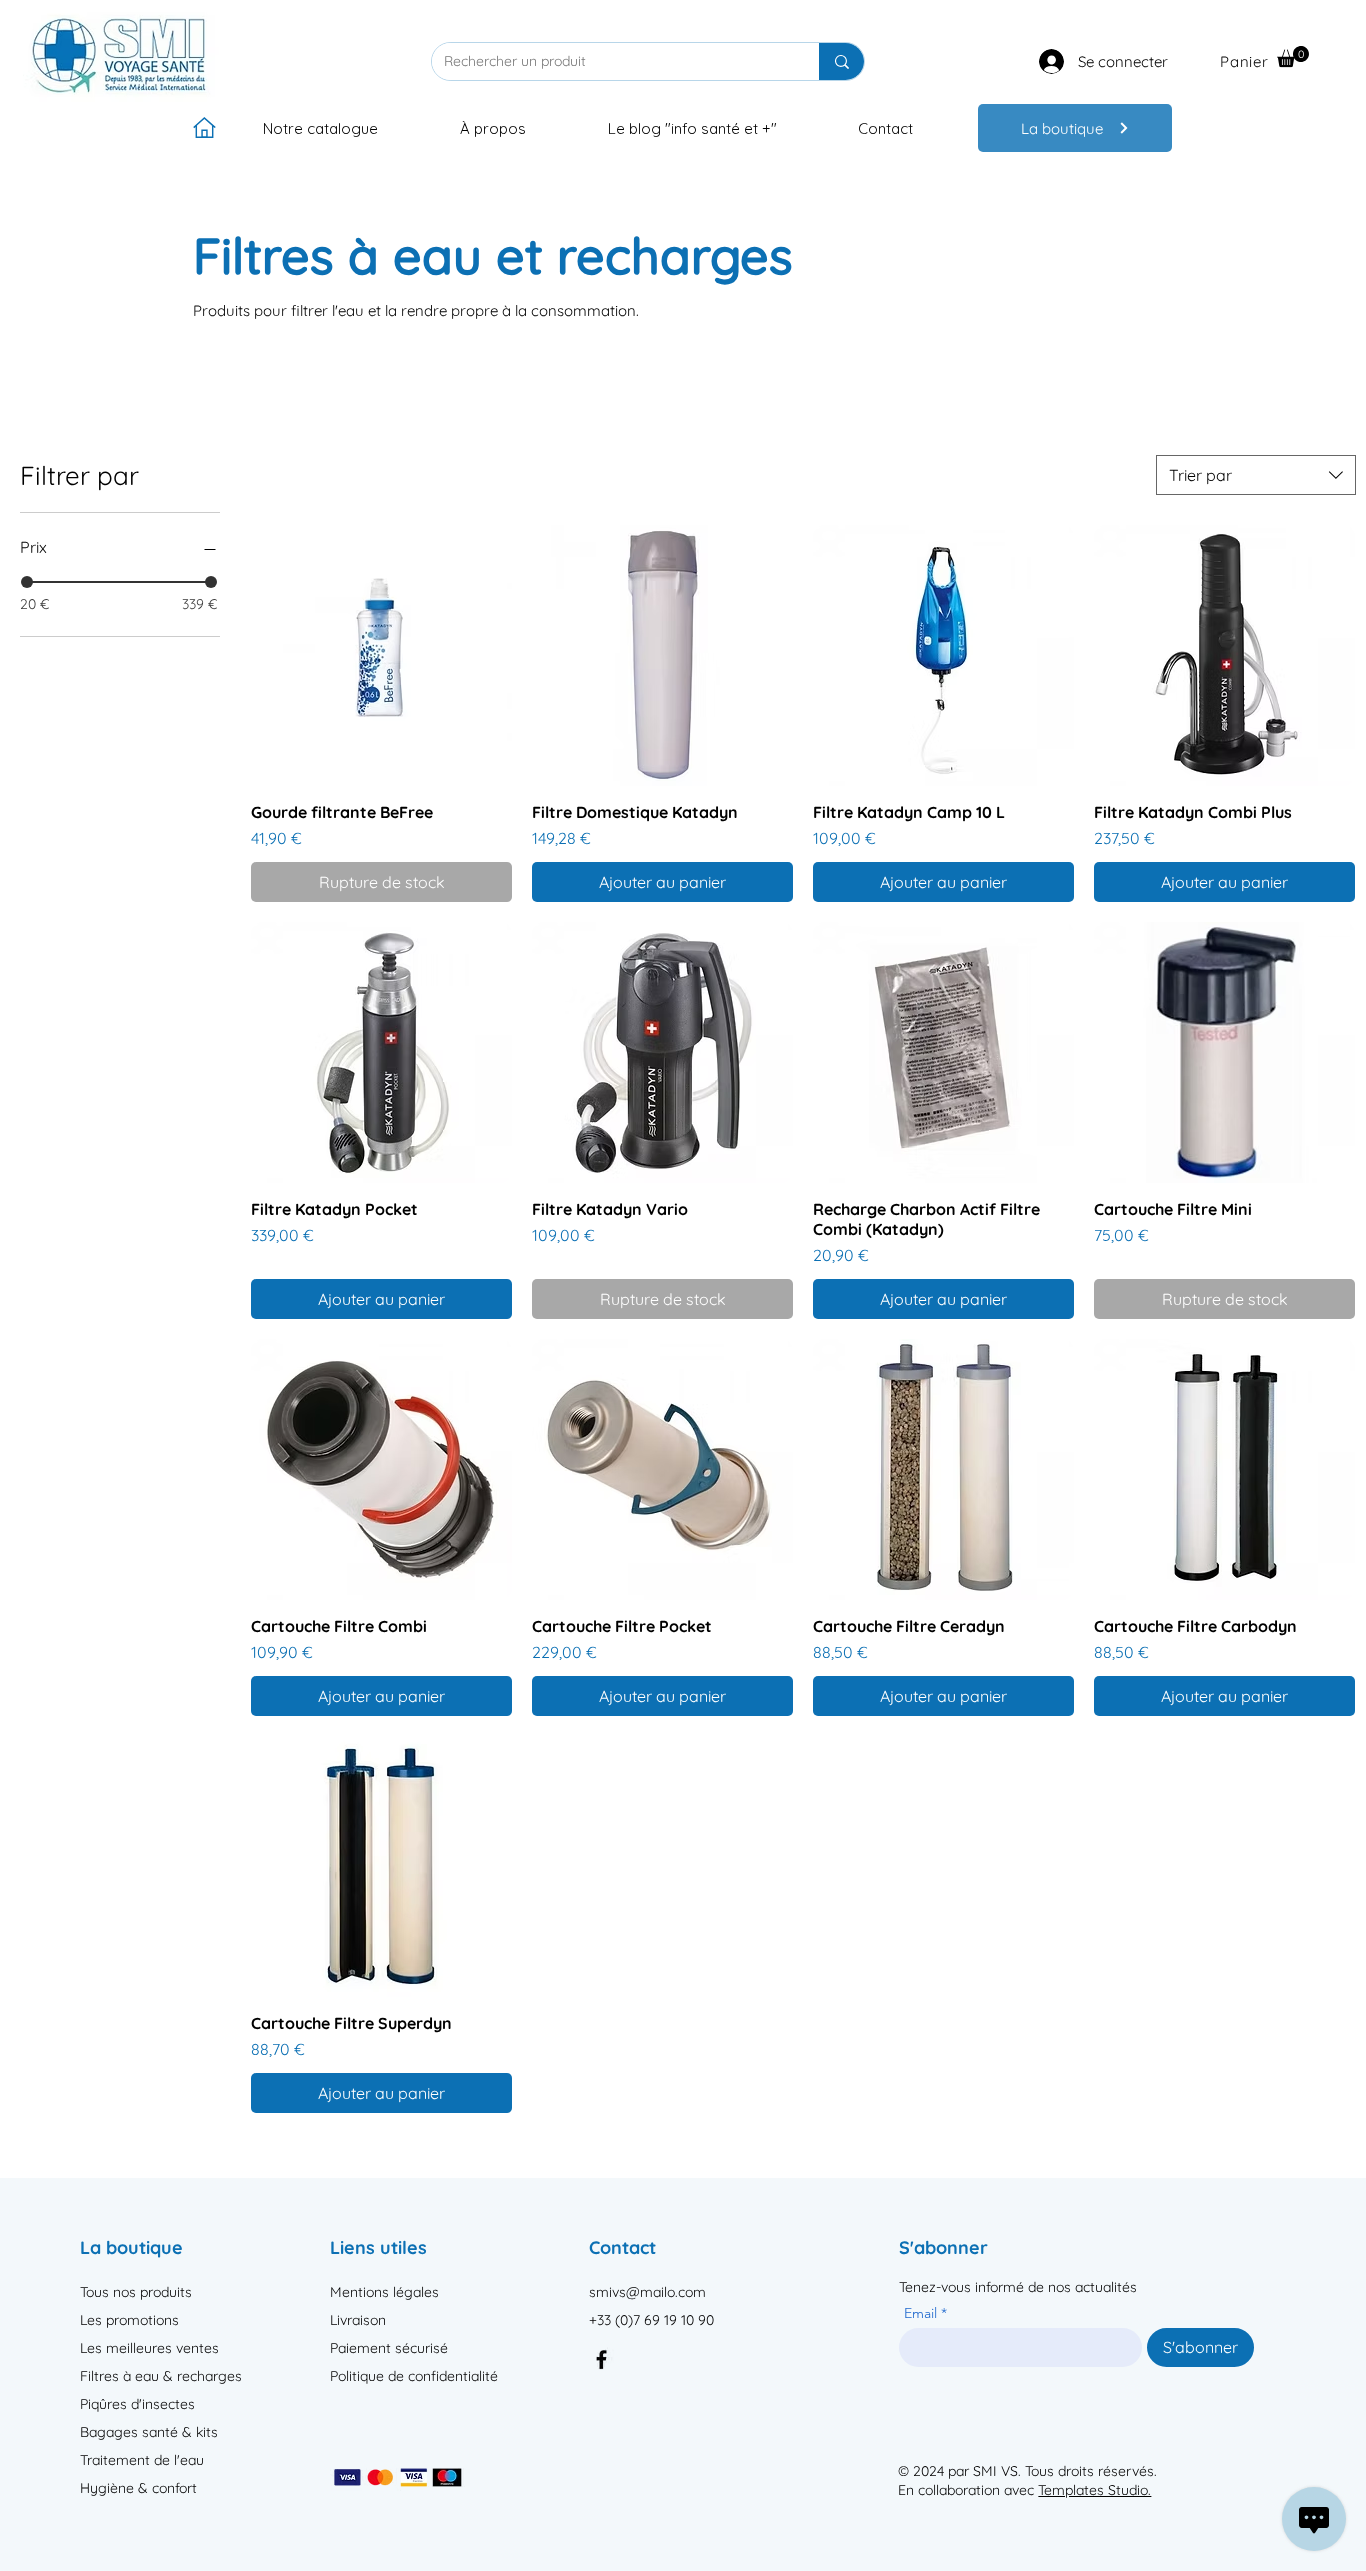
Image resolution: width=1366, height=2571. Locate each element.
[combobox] (1256, 475)
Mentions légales (384, 2292)
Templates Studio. (1094, 2490)
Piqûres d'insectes (137, 2404)
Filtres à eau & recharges (161, 2376)
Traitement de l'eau (142, 2460)
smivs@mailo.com (647, 2292)
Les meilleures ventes (149, 2348)
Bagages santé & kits (149, 2432)
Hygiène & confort (138, 2488)
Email (922, 2313)
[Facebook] (601, 2359)
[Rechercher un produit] (841, 61)
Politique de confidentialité (414, 2376)
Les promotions (129, 2320)
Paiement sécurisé (389, 2348)
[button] (1293, 56)
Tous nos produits (136, 2292)
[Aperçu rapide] (381, 655)
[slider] (27, 582)
